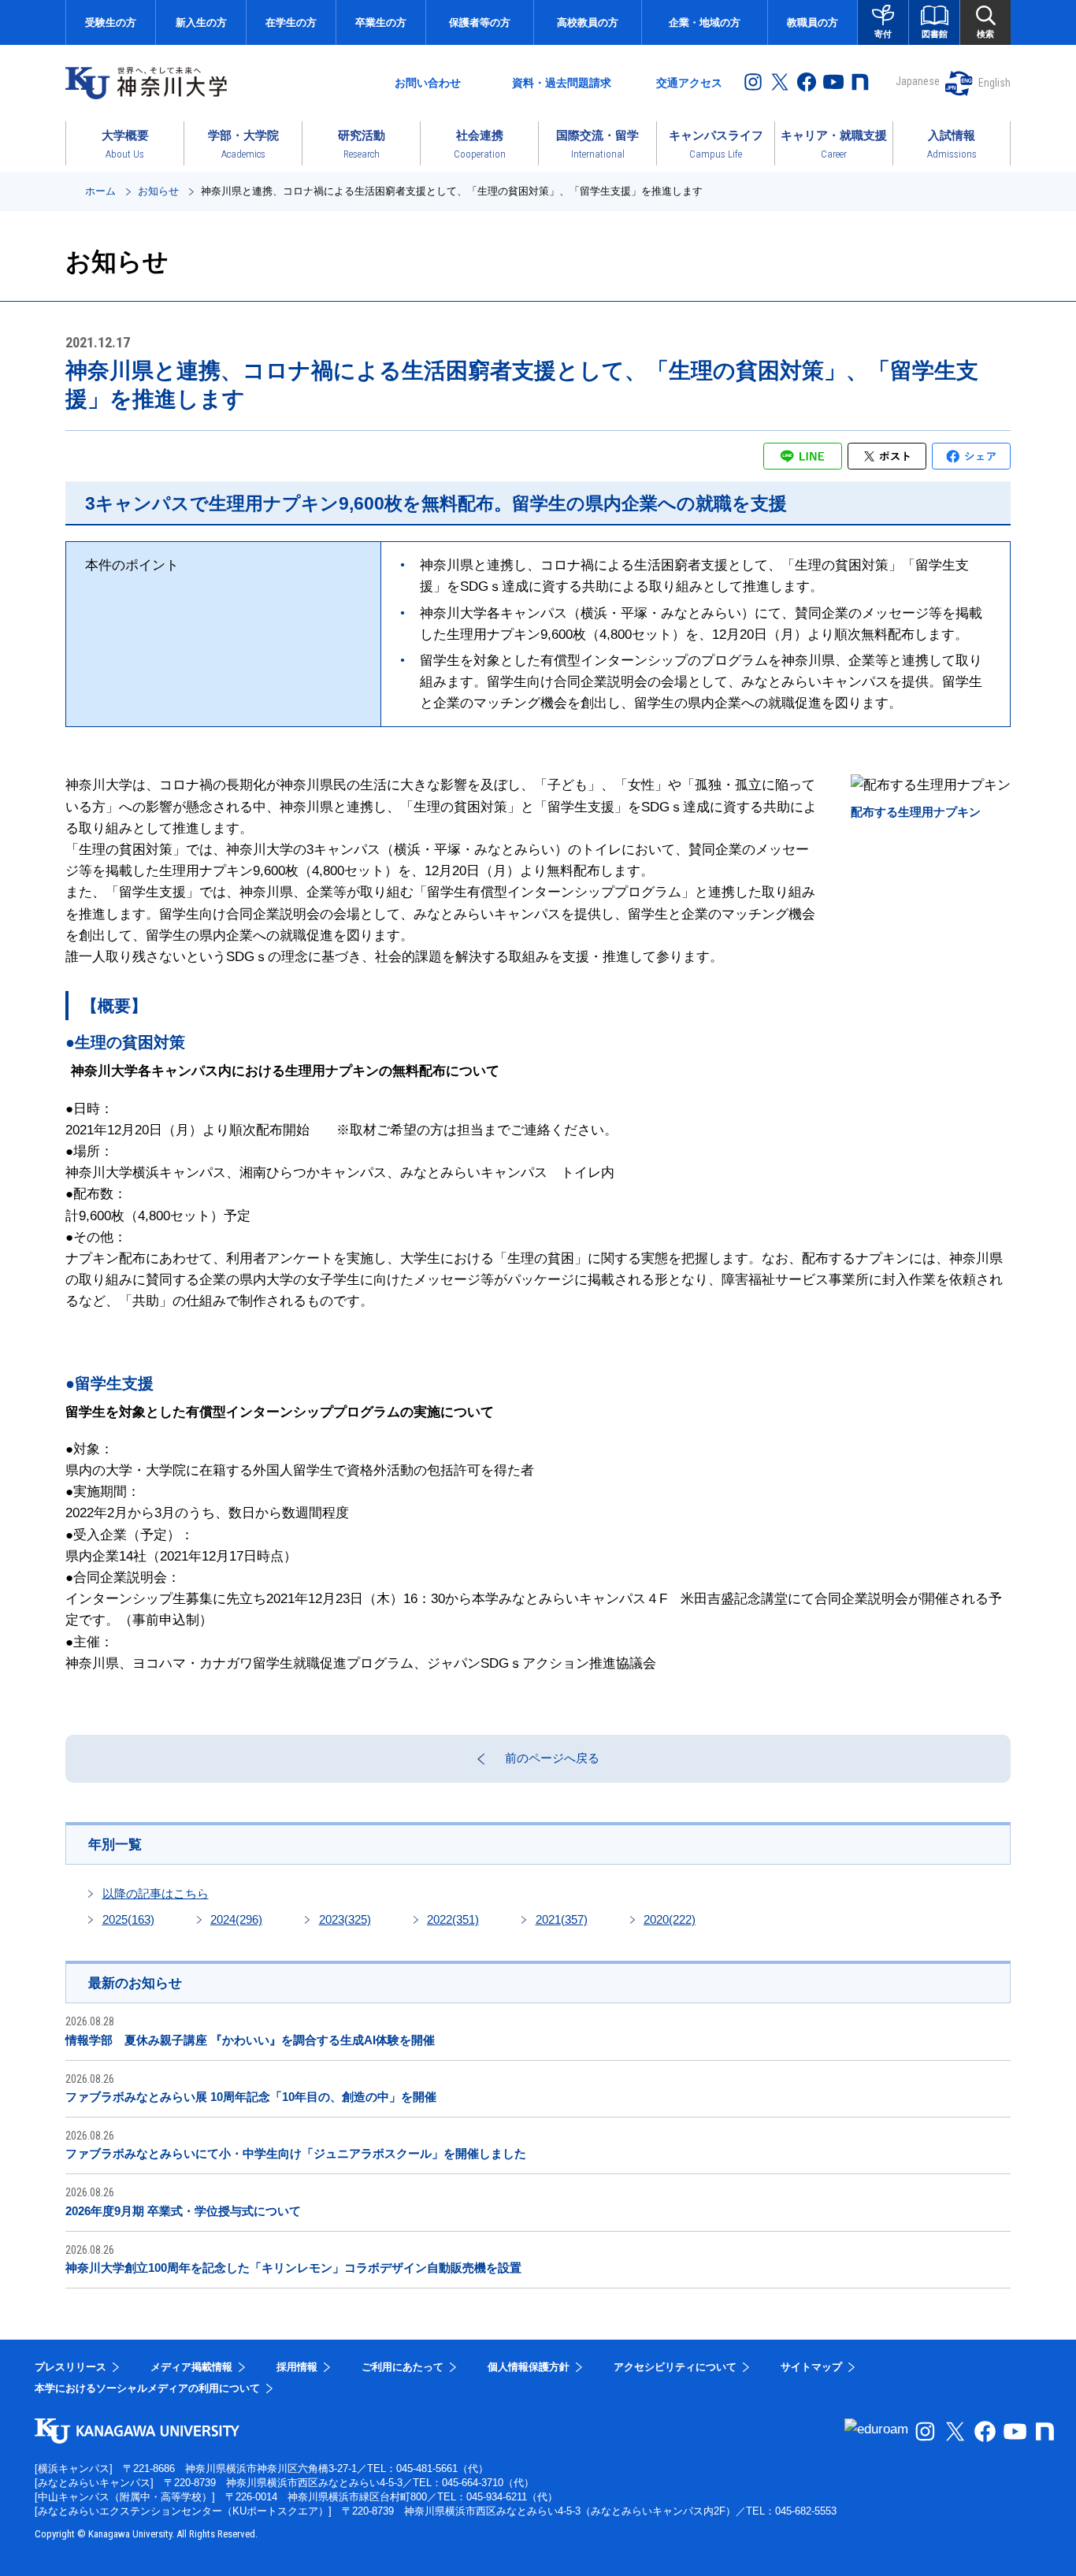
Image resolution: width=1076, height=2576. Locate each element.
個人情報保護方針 (529, 2367)
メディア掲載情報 (191, 2367)
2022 (453, 1919)
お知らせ (158, 191)
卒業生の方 (381, 22)
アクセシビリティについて (675, 2367)
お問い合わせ (428, 83)
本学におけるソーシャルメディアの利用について (147, 2388)
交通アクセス (689, 83)
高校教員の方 (588, 22)
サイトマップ (811, 2367)
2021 (562, 1919)
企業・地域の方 (705, 22)
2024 (236, 1919)
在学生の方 (291, 22)
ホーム (100, 191)
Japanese (918, 81)
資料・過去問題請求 (562, 83)
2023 (345, 1919)
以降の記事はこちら (156, 1893)
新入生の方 (201, 22)
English (994, 83)
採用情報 (297, 2367)
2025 (128, 1919)
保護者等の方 (480, 22)
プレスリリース (70, 2367)
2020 (670, 1919)
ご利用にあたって (403, 2367)
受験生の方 (111, 22)
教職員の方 (813, 22)
